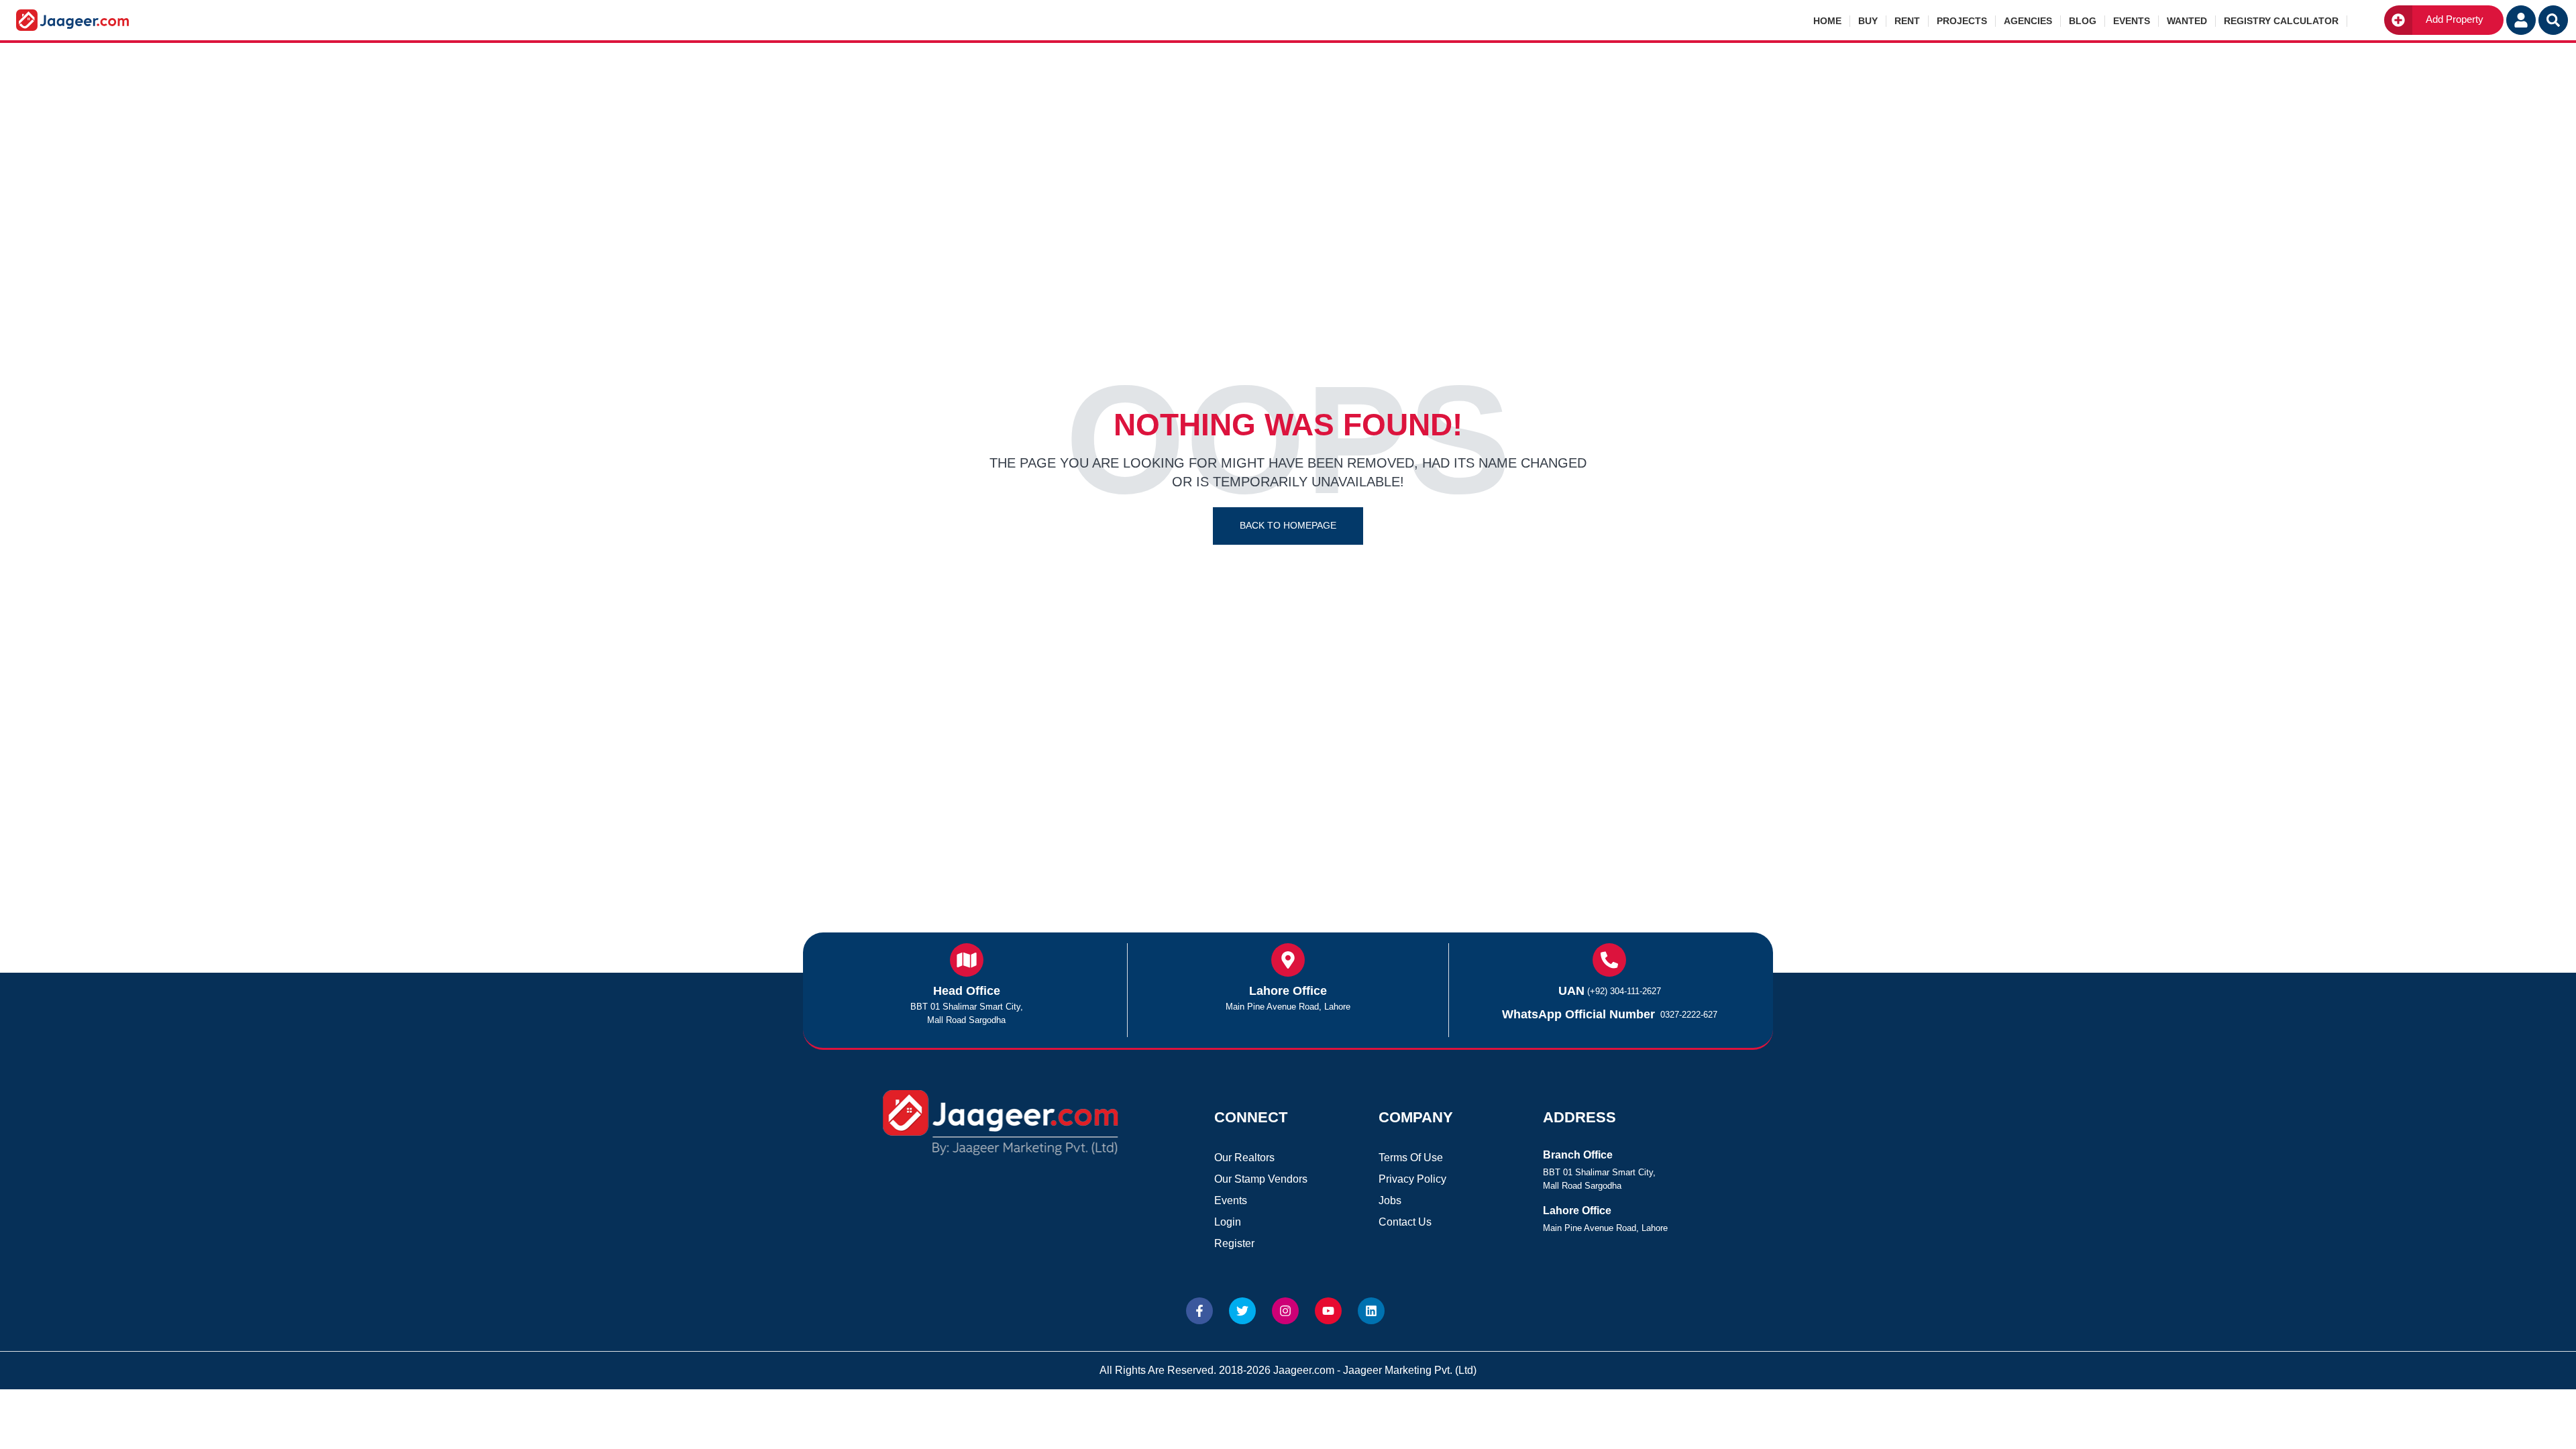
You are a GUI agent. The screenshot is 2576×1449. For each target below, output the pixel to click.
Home (1827, 21)
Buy (1868, 21)
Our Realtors (1244, 1158)
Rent (1907, 21)
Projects (1962, 21)
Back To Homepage (1288, 525)
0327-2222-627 (1689, 1015)
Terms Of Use (1411, 1158)
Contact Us (1405, 1222)
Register (1234, 1243)
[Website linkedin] (1371, 1311)
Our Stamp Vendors (1261, 1179)
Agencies (2028, 21)
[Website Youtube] (1328, 1311)
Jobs (1390, 1200)
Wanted (2187, 21)
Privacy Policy (1412, 1179)
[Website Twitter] (1242, 1311)
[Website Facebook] (1199, 1311)
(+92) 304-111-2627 (1624, 991)
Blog (2083, 21)
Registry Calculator (2281, 21)
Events (2132, 21)
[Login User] (2521, 20)
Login (1228, 1222)
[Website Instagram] (1285, 1311)
